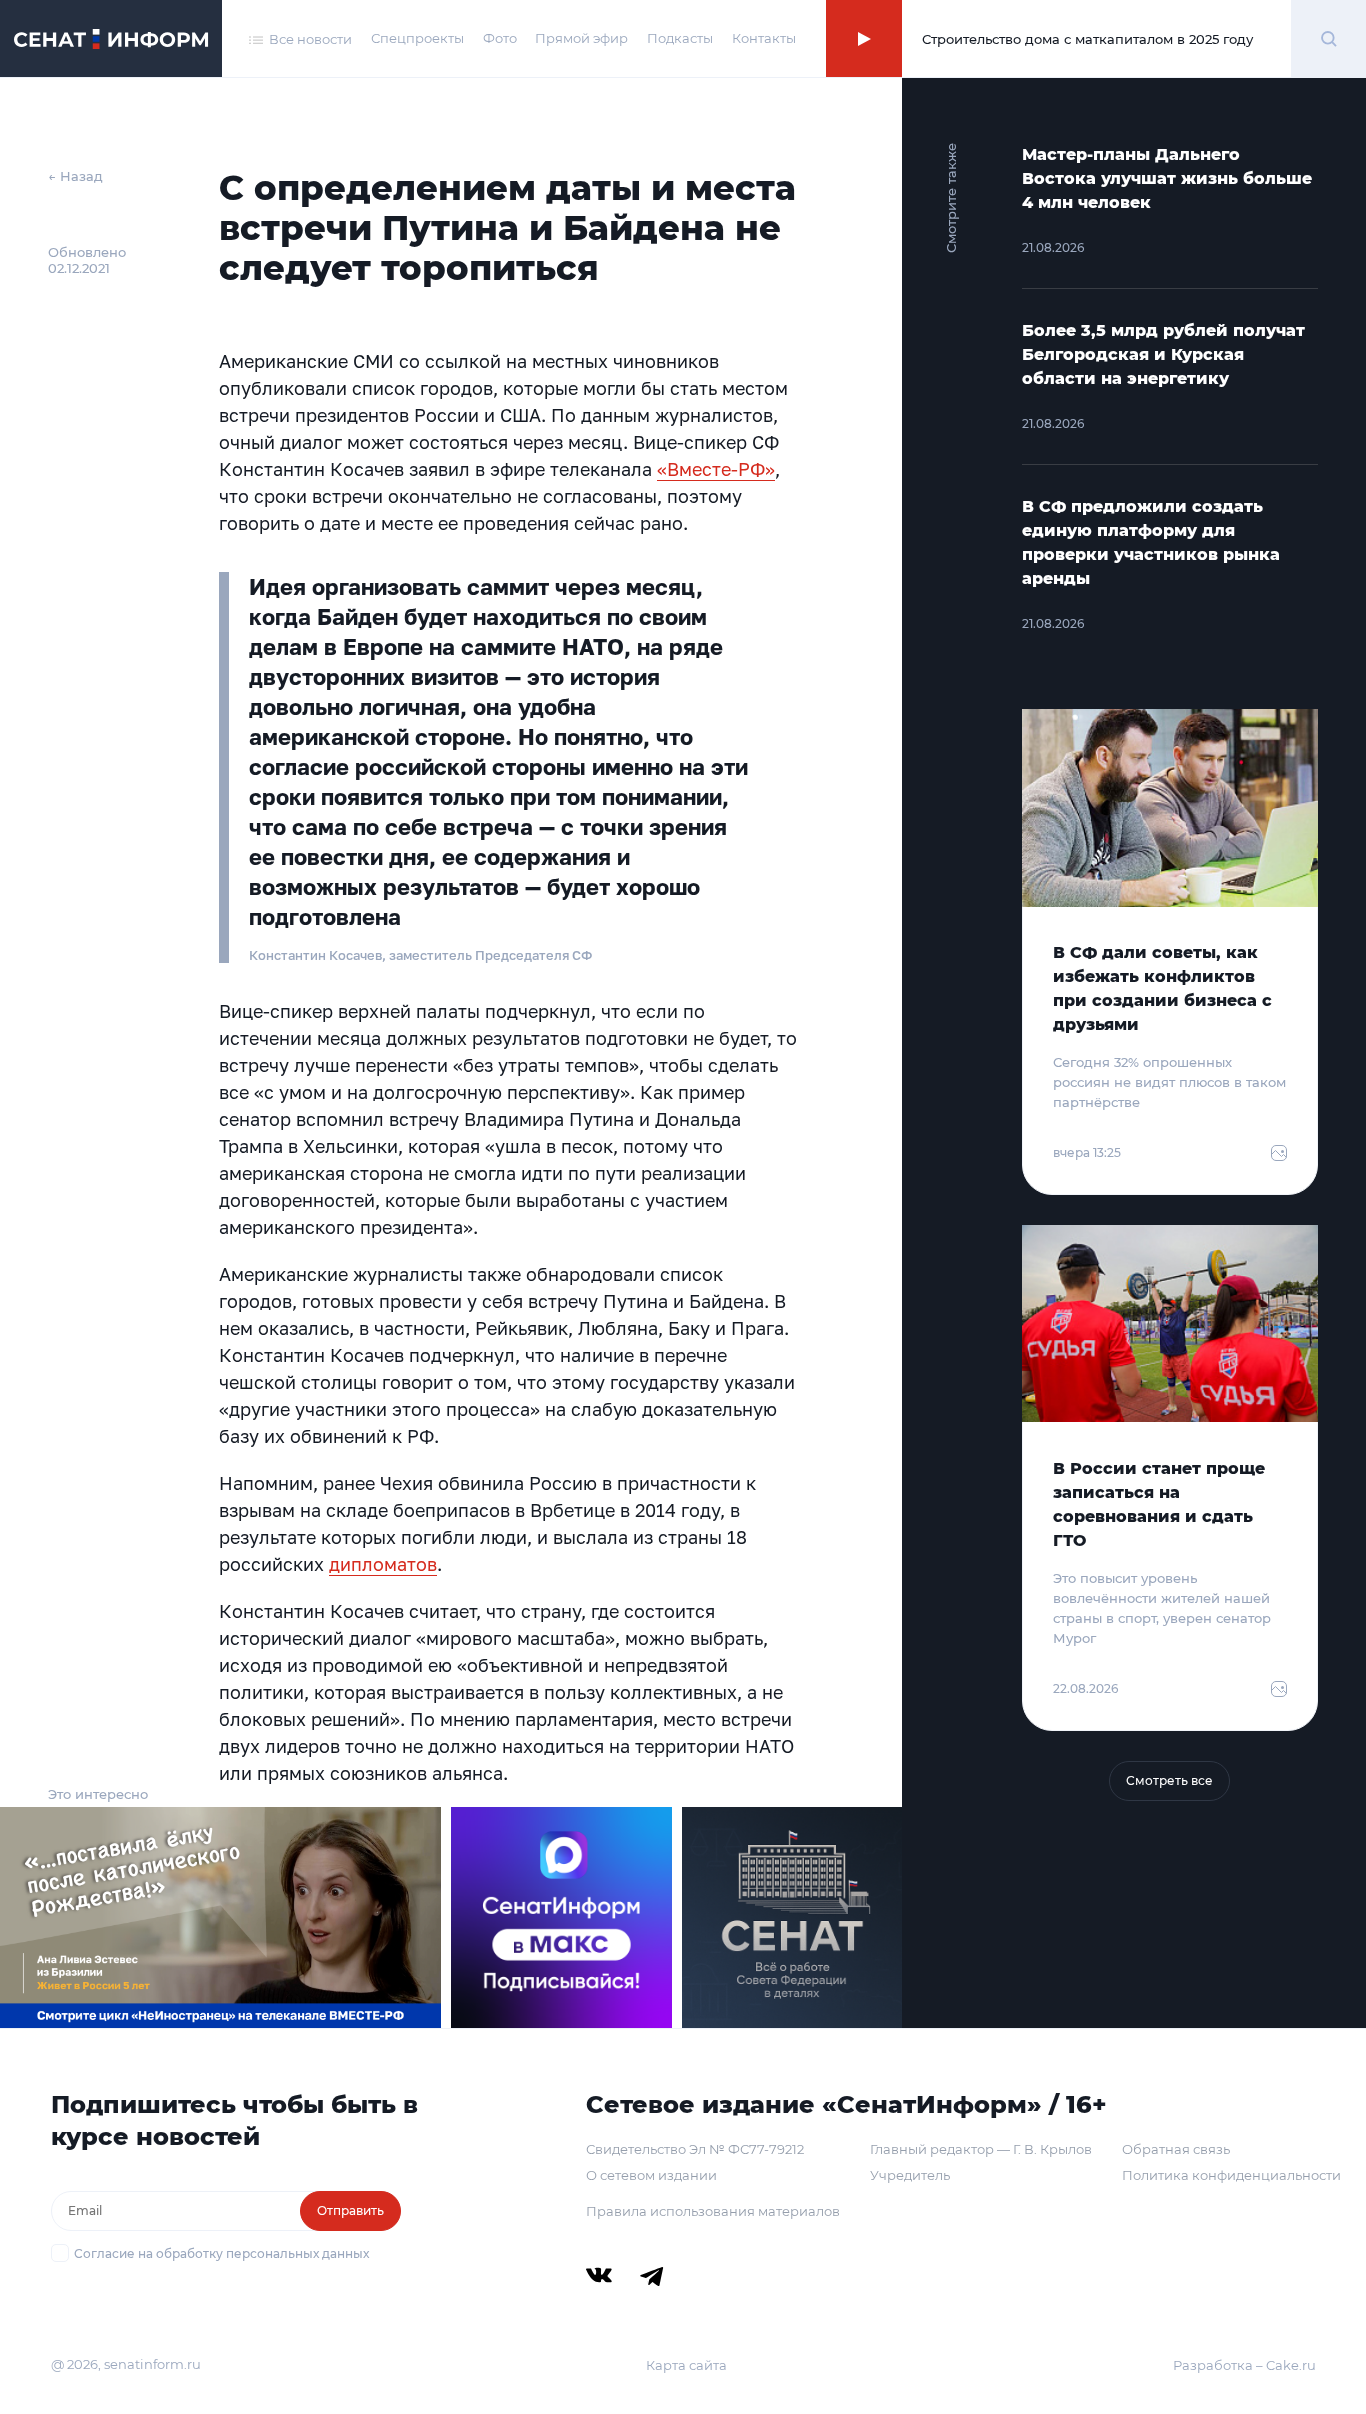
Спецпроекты (417, 38)
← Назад (75, 176)
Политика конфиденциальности (1231, 2175)
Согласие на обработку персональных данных (221, 2253)
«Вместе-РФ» (716, 469)
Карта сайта (686, 2365)
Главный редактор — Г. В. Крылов (981, 2149)
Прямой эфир (581, 38)
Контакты (764, 38)
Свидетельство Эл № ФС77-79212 (695, 2149)
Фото (500, 38)
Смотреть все (1169, 1780)
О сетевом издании (651, 2175)
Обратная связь (1176, 2149)
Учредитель (910, 2175)
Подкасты (680, 38)
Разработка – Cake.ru (1244, 2365)
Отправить (350, 2210)
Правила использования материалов (713, 2211)
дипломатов (383, 1564)
